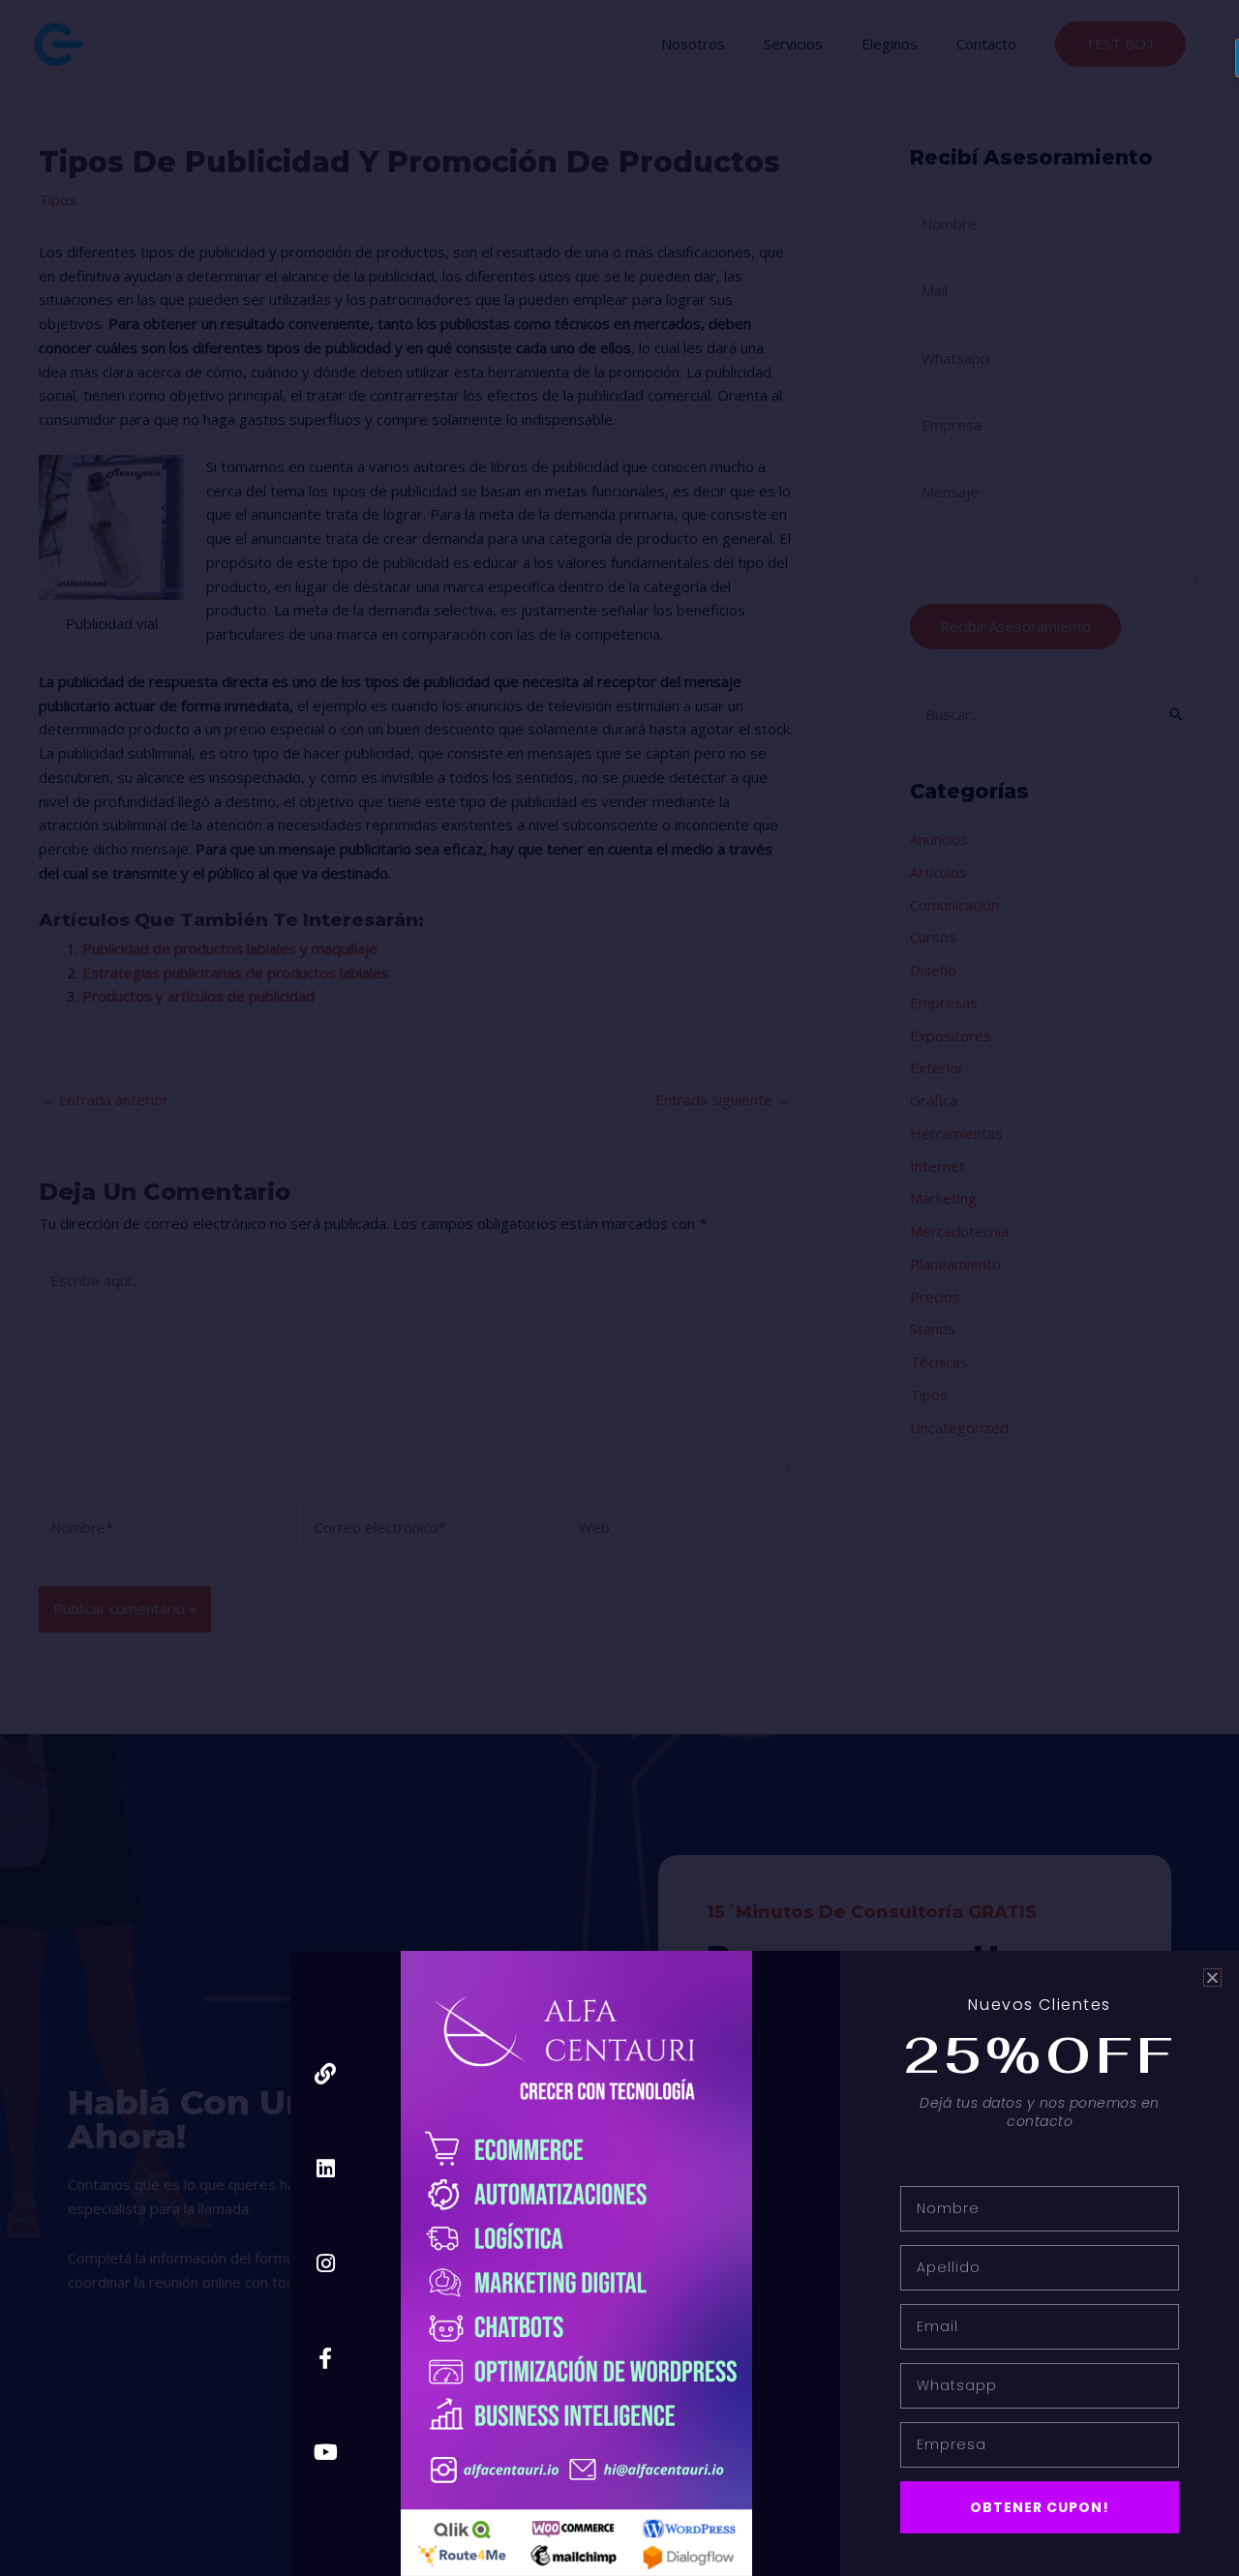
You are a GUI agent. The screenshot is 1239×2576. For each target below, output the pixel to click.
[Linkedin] (326, 2169)
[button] (1212, 1977)
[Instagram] (326, 2263)
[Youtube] (326, 2453)
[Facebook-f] (326, 2358)
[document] (619, 1288)
